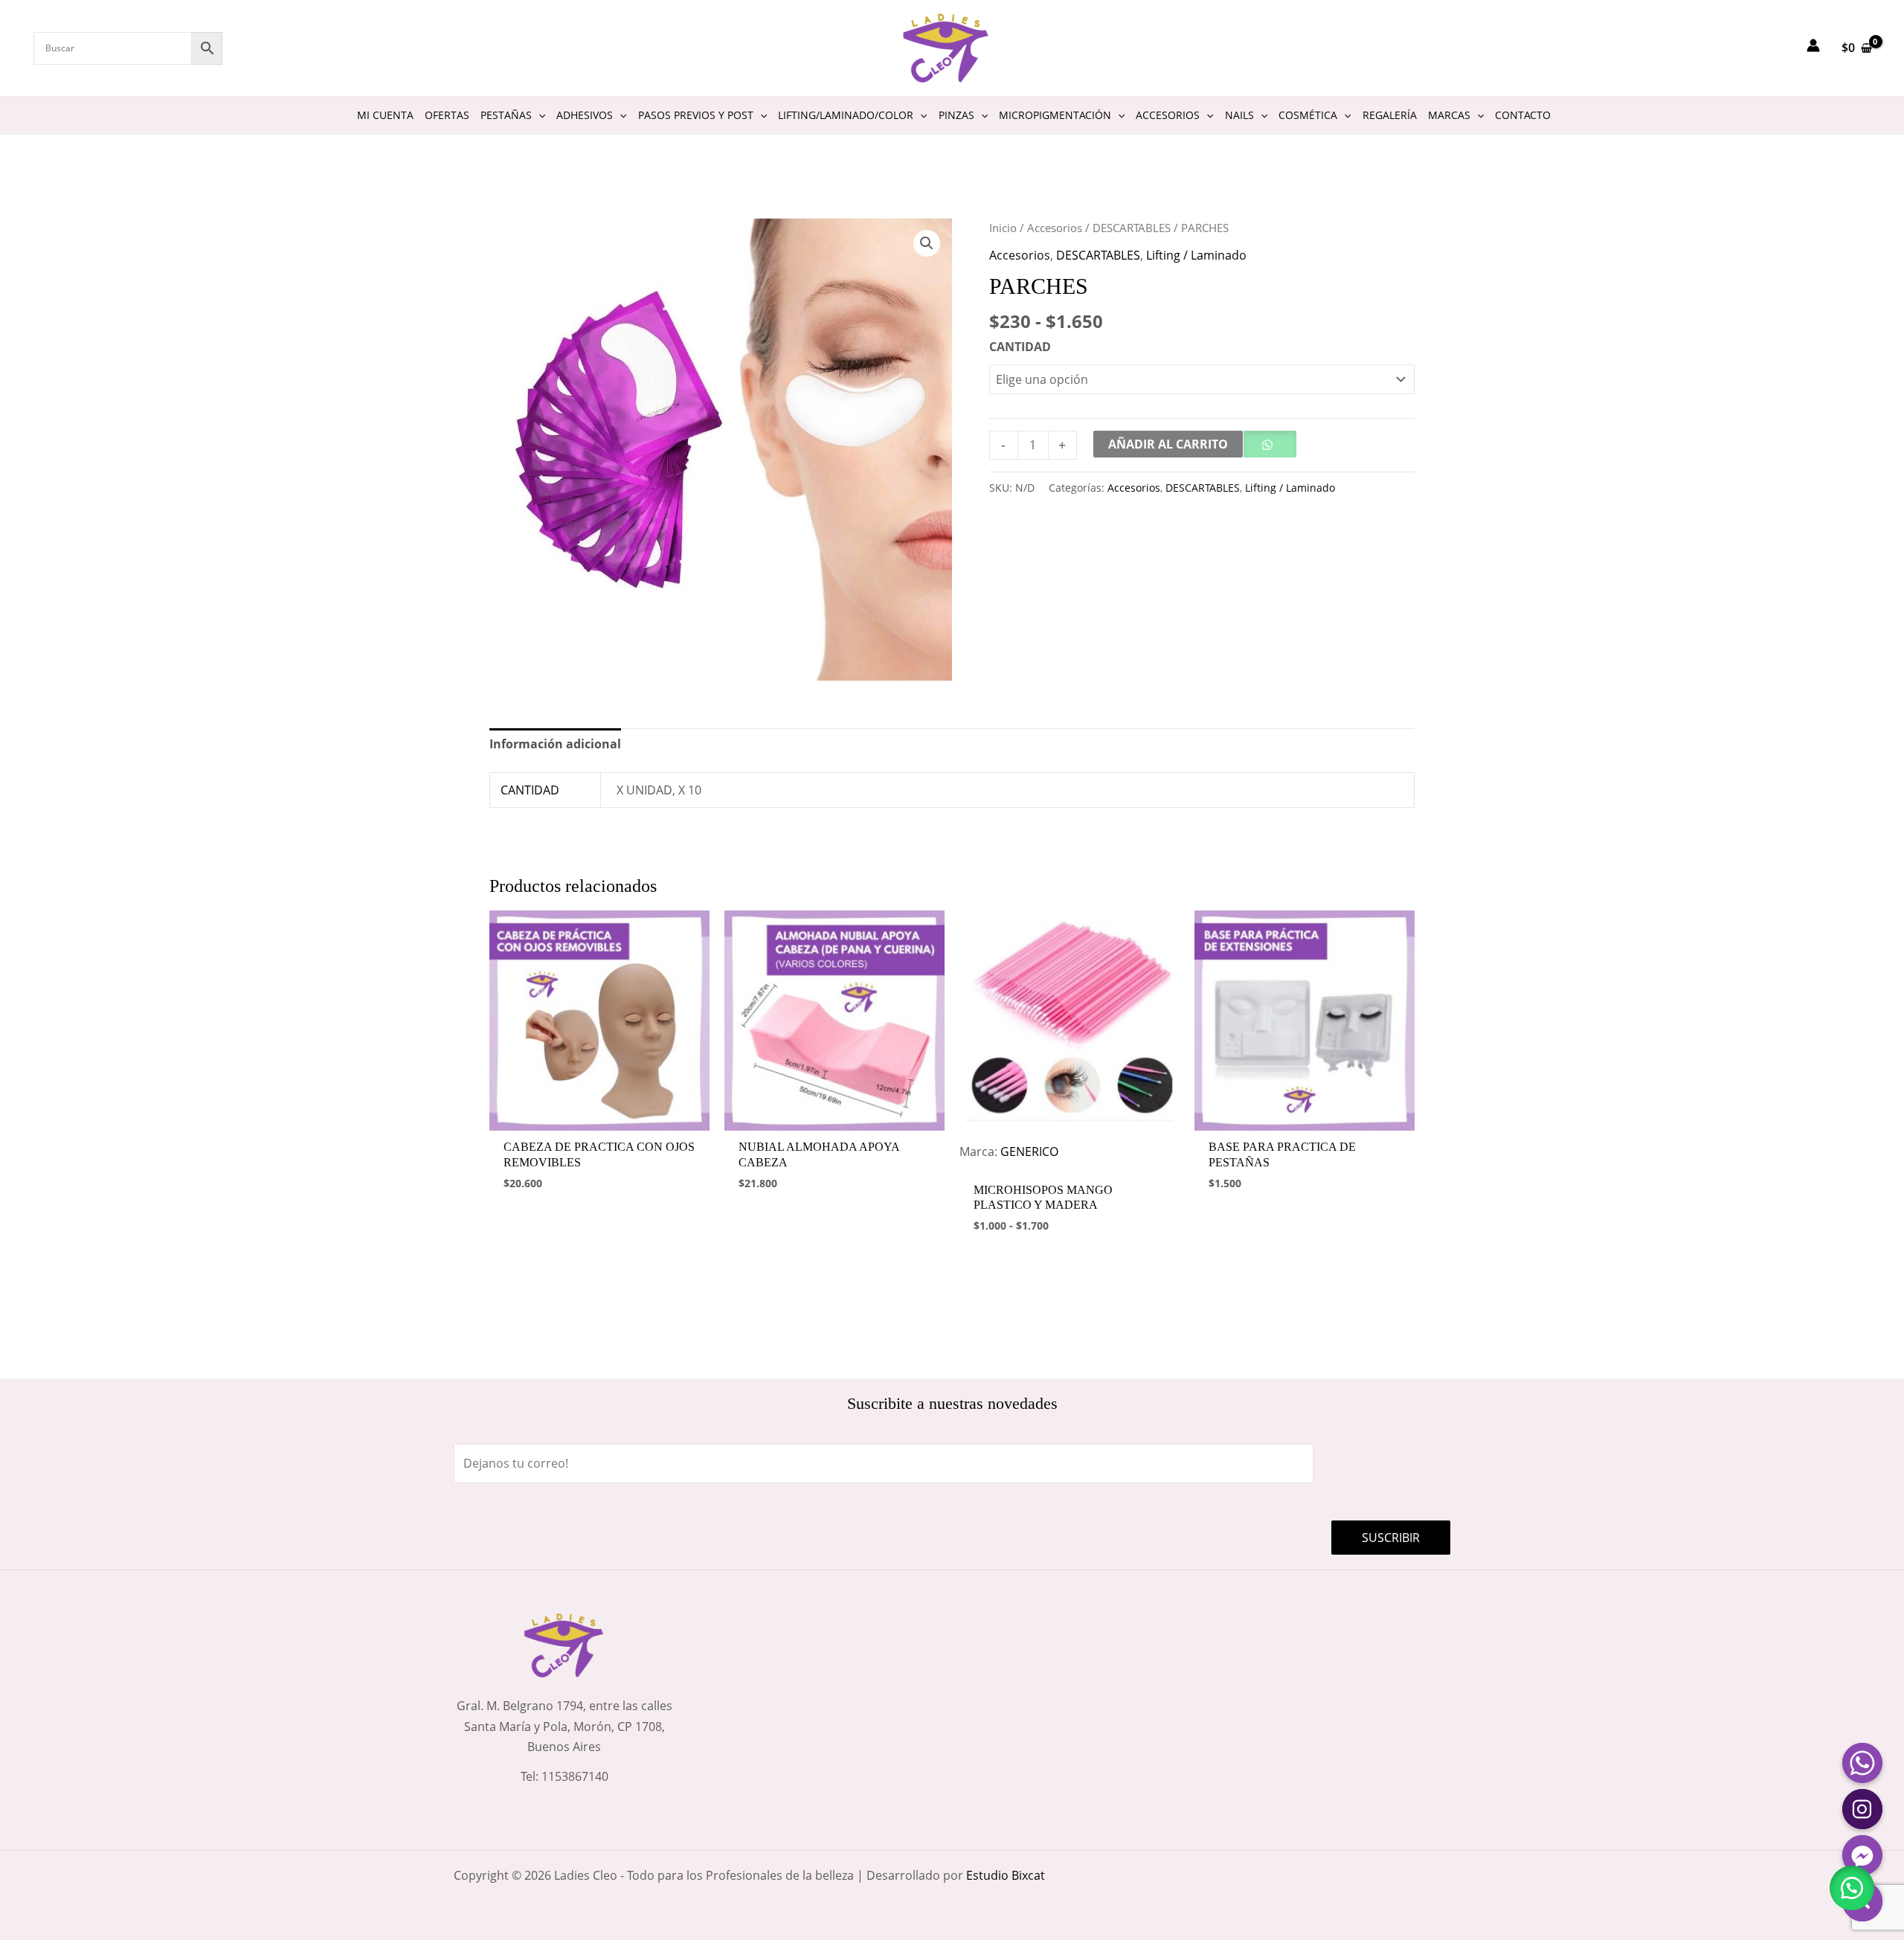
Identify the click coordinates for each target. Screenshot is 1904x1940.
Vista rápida (599, 1117)
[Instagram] (1862, 1809)
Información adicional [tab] (555, 744)
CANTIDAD (1020, 347)
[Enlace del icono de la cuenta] (1813, 45)
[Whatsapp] (1862, 1763)
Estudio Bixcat (1006, 1875)
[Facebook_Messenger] (1862, 1855)
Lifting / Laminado (1196, 255)
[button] (927, 243)
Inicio (1003, 228)
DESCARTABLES (1132, 228)
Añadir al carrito (1168, 444)
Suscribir (1391, 1538)
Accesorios (1055, 228)
